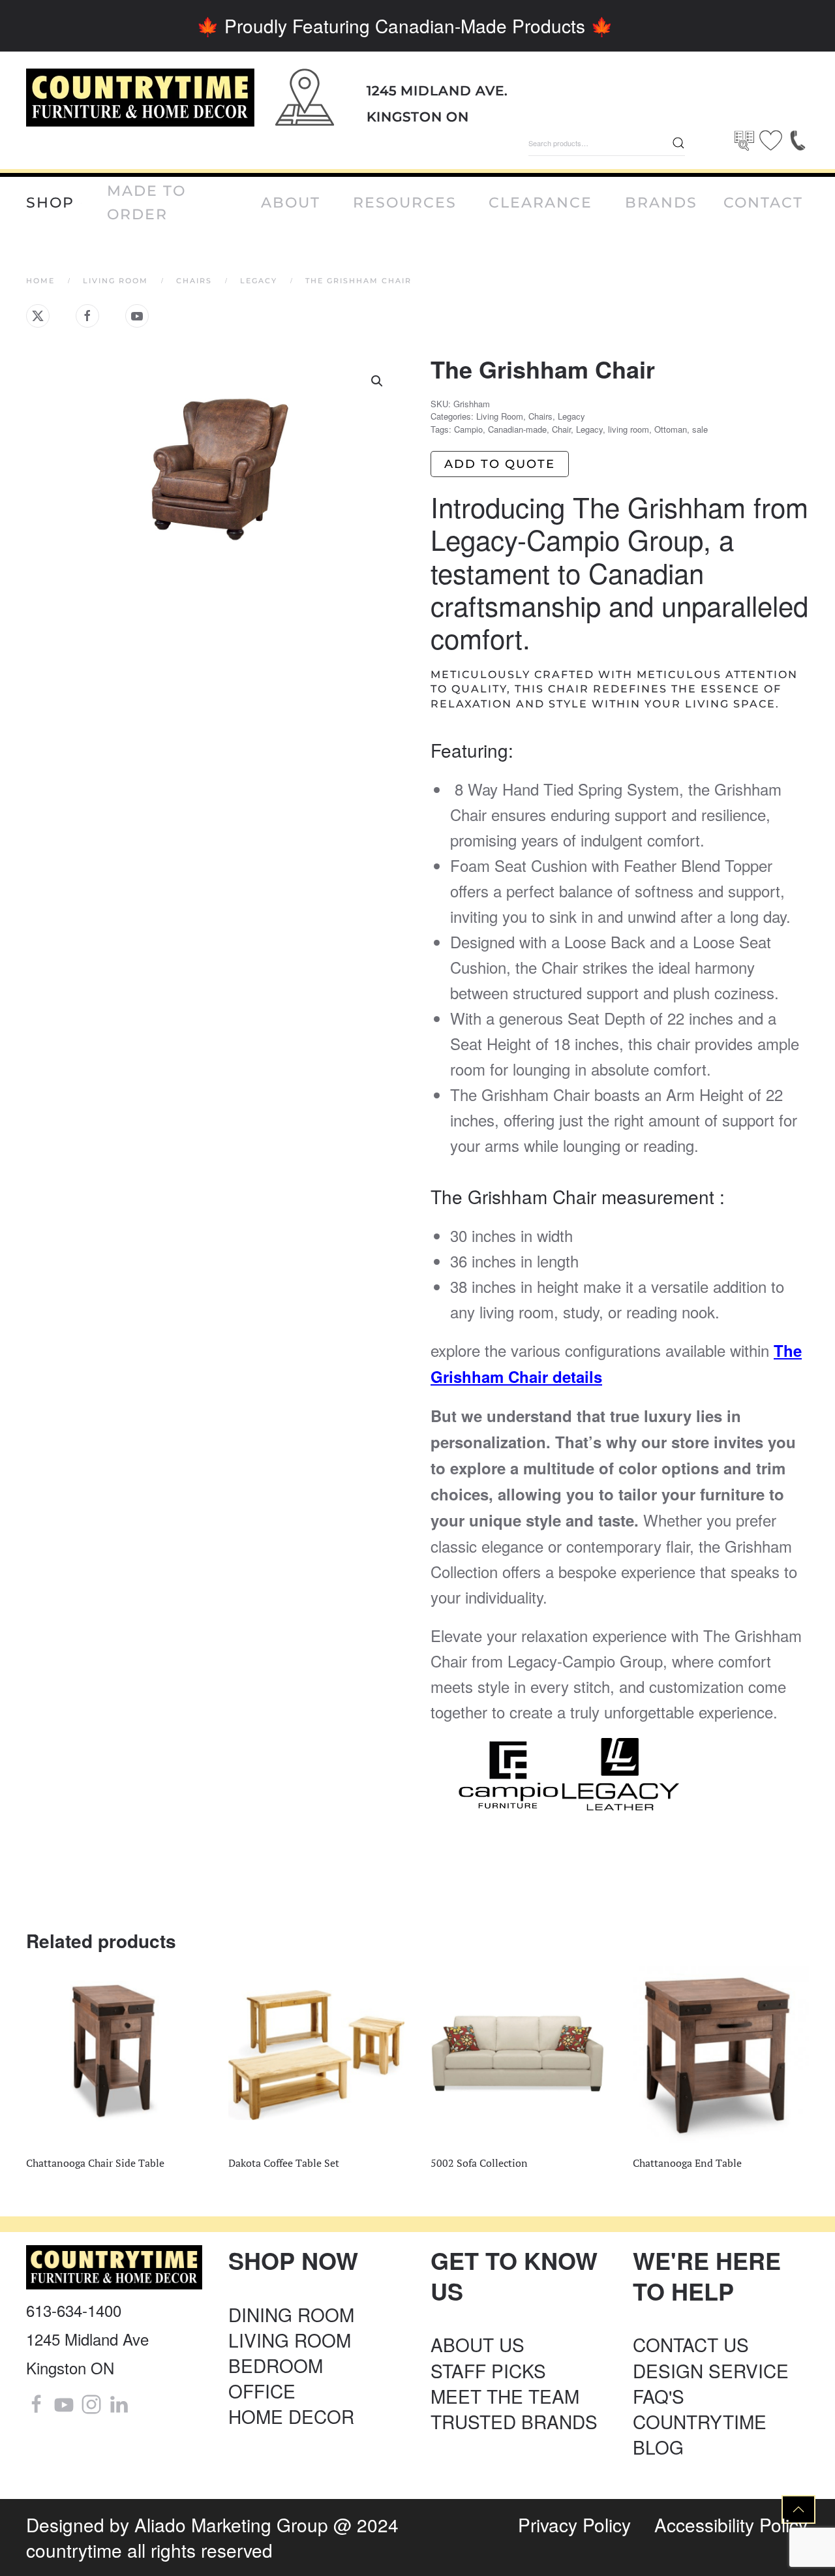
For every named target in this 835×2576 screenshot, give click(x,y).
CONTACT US (691, 2344)
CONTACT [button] (763, 203)
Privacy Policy (574, 2524)
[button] (377, 381)
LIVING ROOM (290, 2340)
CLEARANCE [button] (540, 203)
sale (700, 429)
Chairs (540, 416)
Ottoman (671, 429)
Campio (468, 429)
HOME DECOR (291, 2416)
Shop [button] (50, 203)
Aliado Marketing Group (231, 2524)
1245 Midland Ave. (437, 91)
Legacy (571, 416)
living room (629, 429)
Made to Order (146, 203)
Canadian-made (517, 429)
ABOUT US (478, 2344)
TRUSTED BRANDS (514, 2421)
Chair (561, 429)
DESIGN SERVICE (711, 2370)
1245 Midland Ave (87, 2339)
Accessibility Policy (731, 2524)
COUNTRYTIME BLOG (700, 2434)
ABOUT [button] (291, 203)
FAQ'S (659, 2396)
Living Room (500, 416)
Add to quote (500, 464)
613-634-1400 (74, 2310)
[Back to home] (140, 98)
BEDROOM (276, 2365)
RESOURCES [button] (405, 203)
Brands (661, 203)
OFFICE (262, 2391)
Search (678, 143)
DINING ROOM (291, 2314)
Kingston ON (418, 117)
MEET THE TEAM (505, 2396)
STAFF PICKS (488, 2370)
